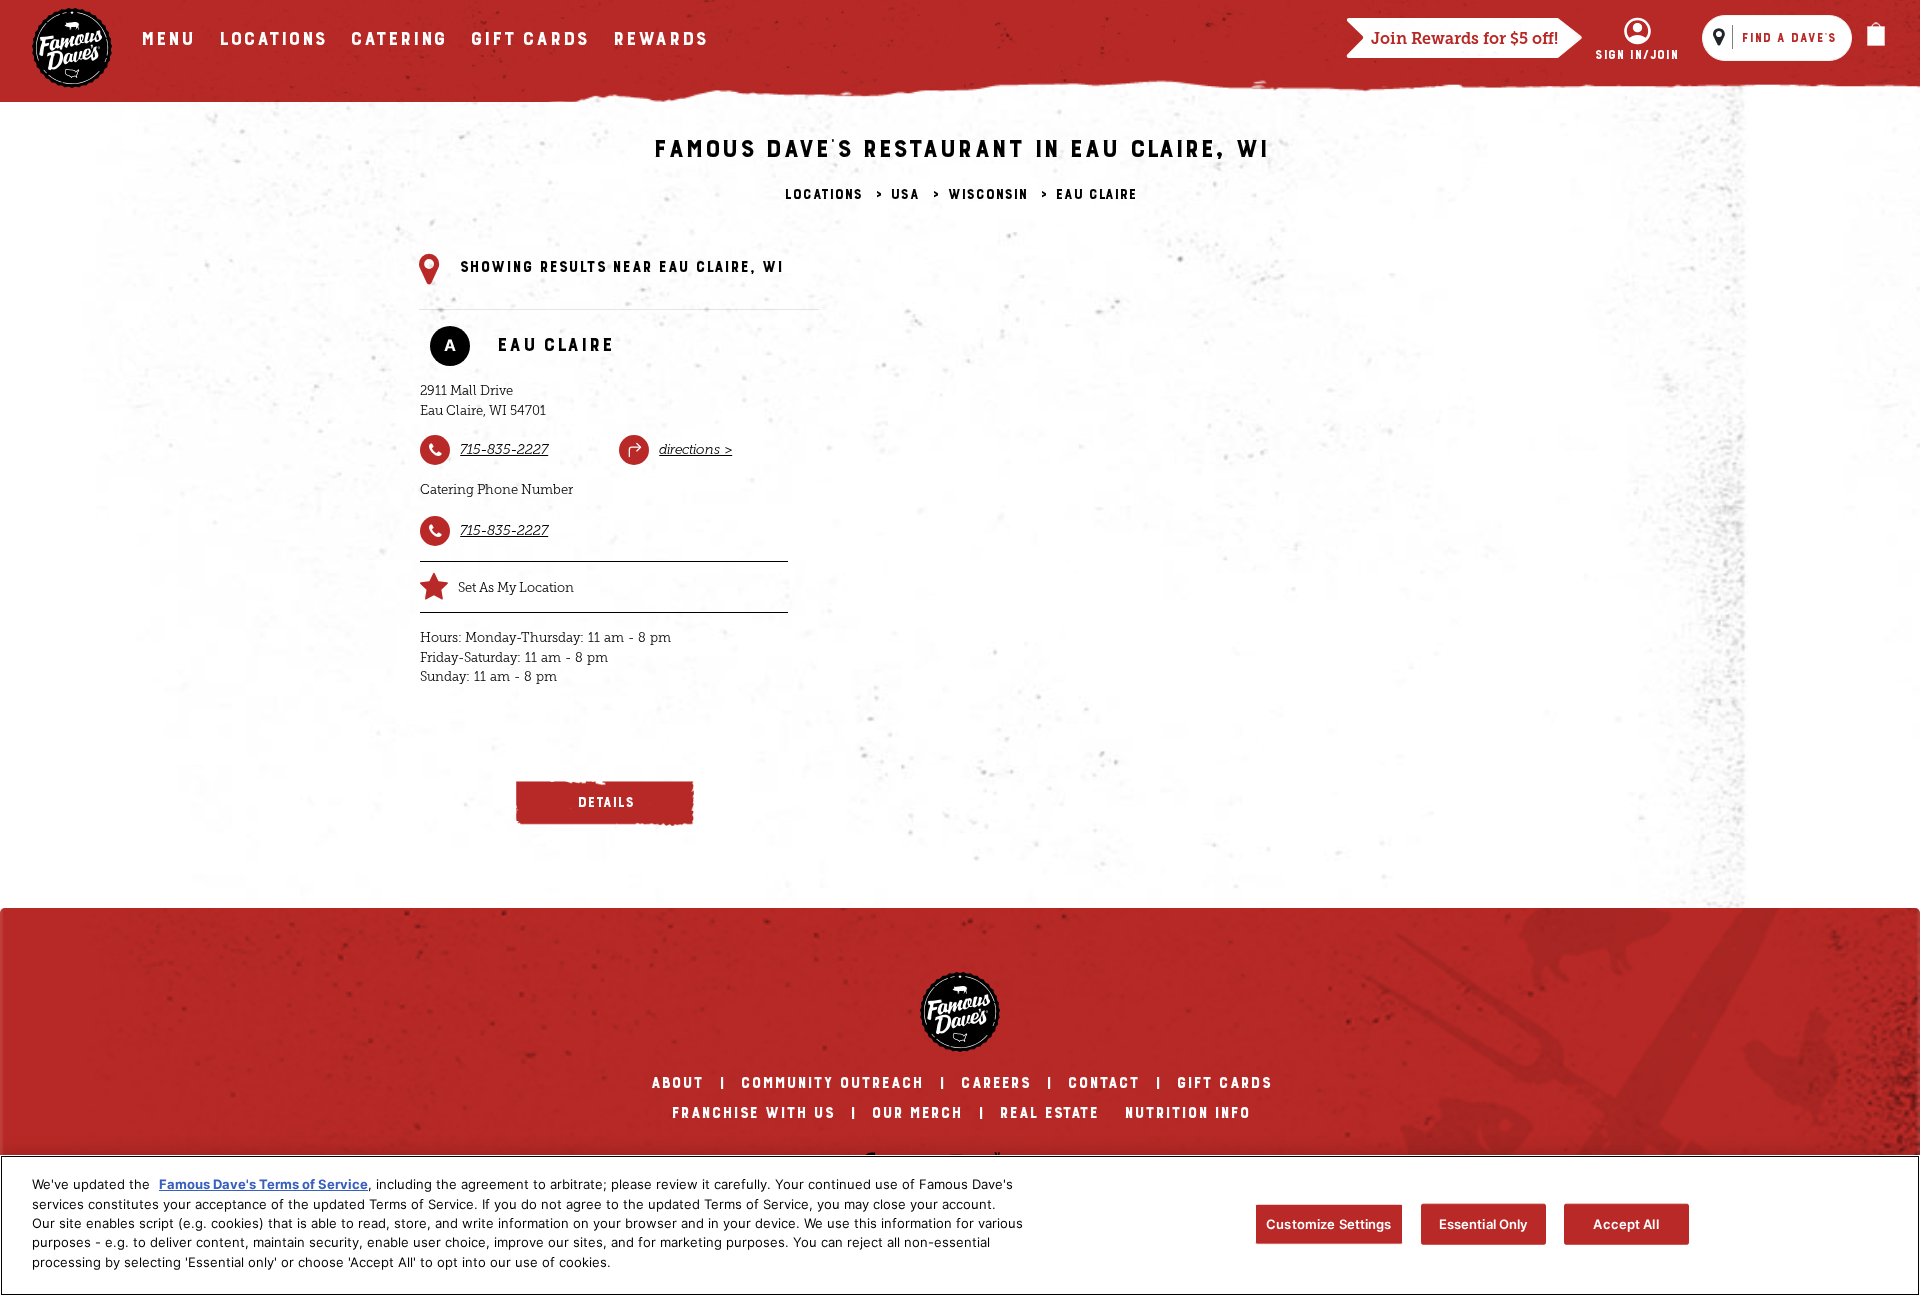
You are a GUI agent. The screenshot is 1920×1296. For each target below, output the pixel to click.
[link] (72, 48)
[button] (605, 803)
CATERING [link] (398, 39)
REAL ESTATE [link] (1048, 1113)
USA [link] (904, 195)
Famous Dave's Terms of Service (263, 1184)
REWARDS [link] (659, 39)
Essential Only (1483, 1223)
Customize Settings (1328, 1223)
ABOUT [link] (676, 1083)
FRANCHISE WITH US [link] (752, 1113)
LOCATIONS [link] (272, 39)
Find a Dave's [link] (1788, 38)
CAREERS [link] (995, 1083)
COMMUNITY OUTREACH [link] (831, 1083)
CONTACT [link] (1103, 1083)
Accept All (1625, 1223)
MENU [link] (167, 39)
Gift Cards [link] (529, 39)
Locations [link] (823, 195)
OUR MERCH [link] (916, 1113)
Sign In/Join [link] (1636, 55)
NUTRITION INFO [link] (1187, 1113)
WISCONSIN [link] (987, 195)
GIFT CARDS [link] (1223, 1083)
